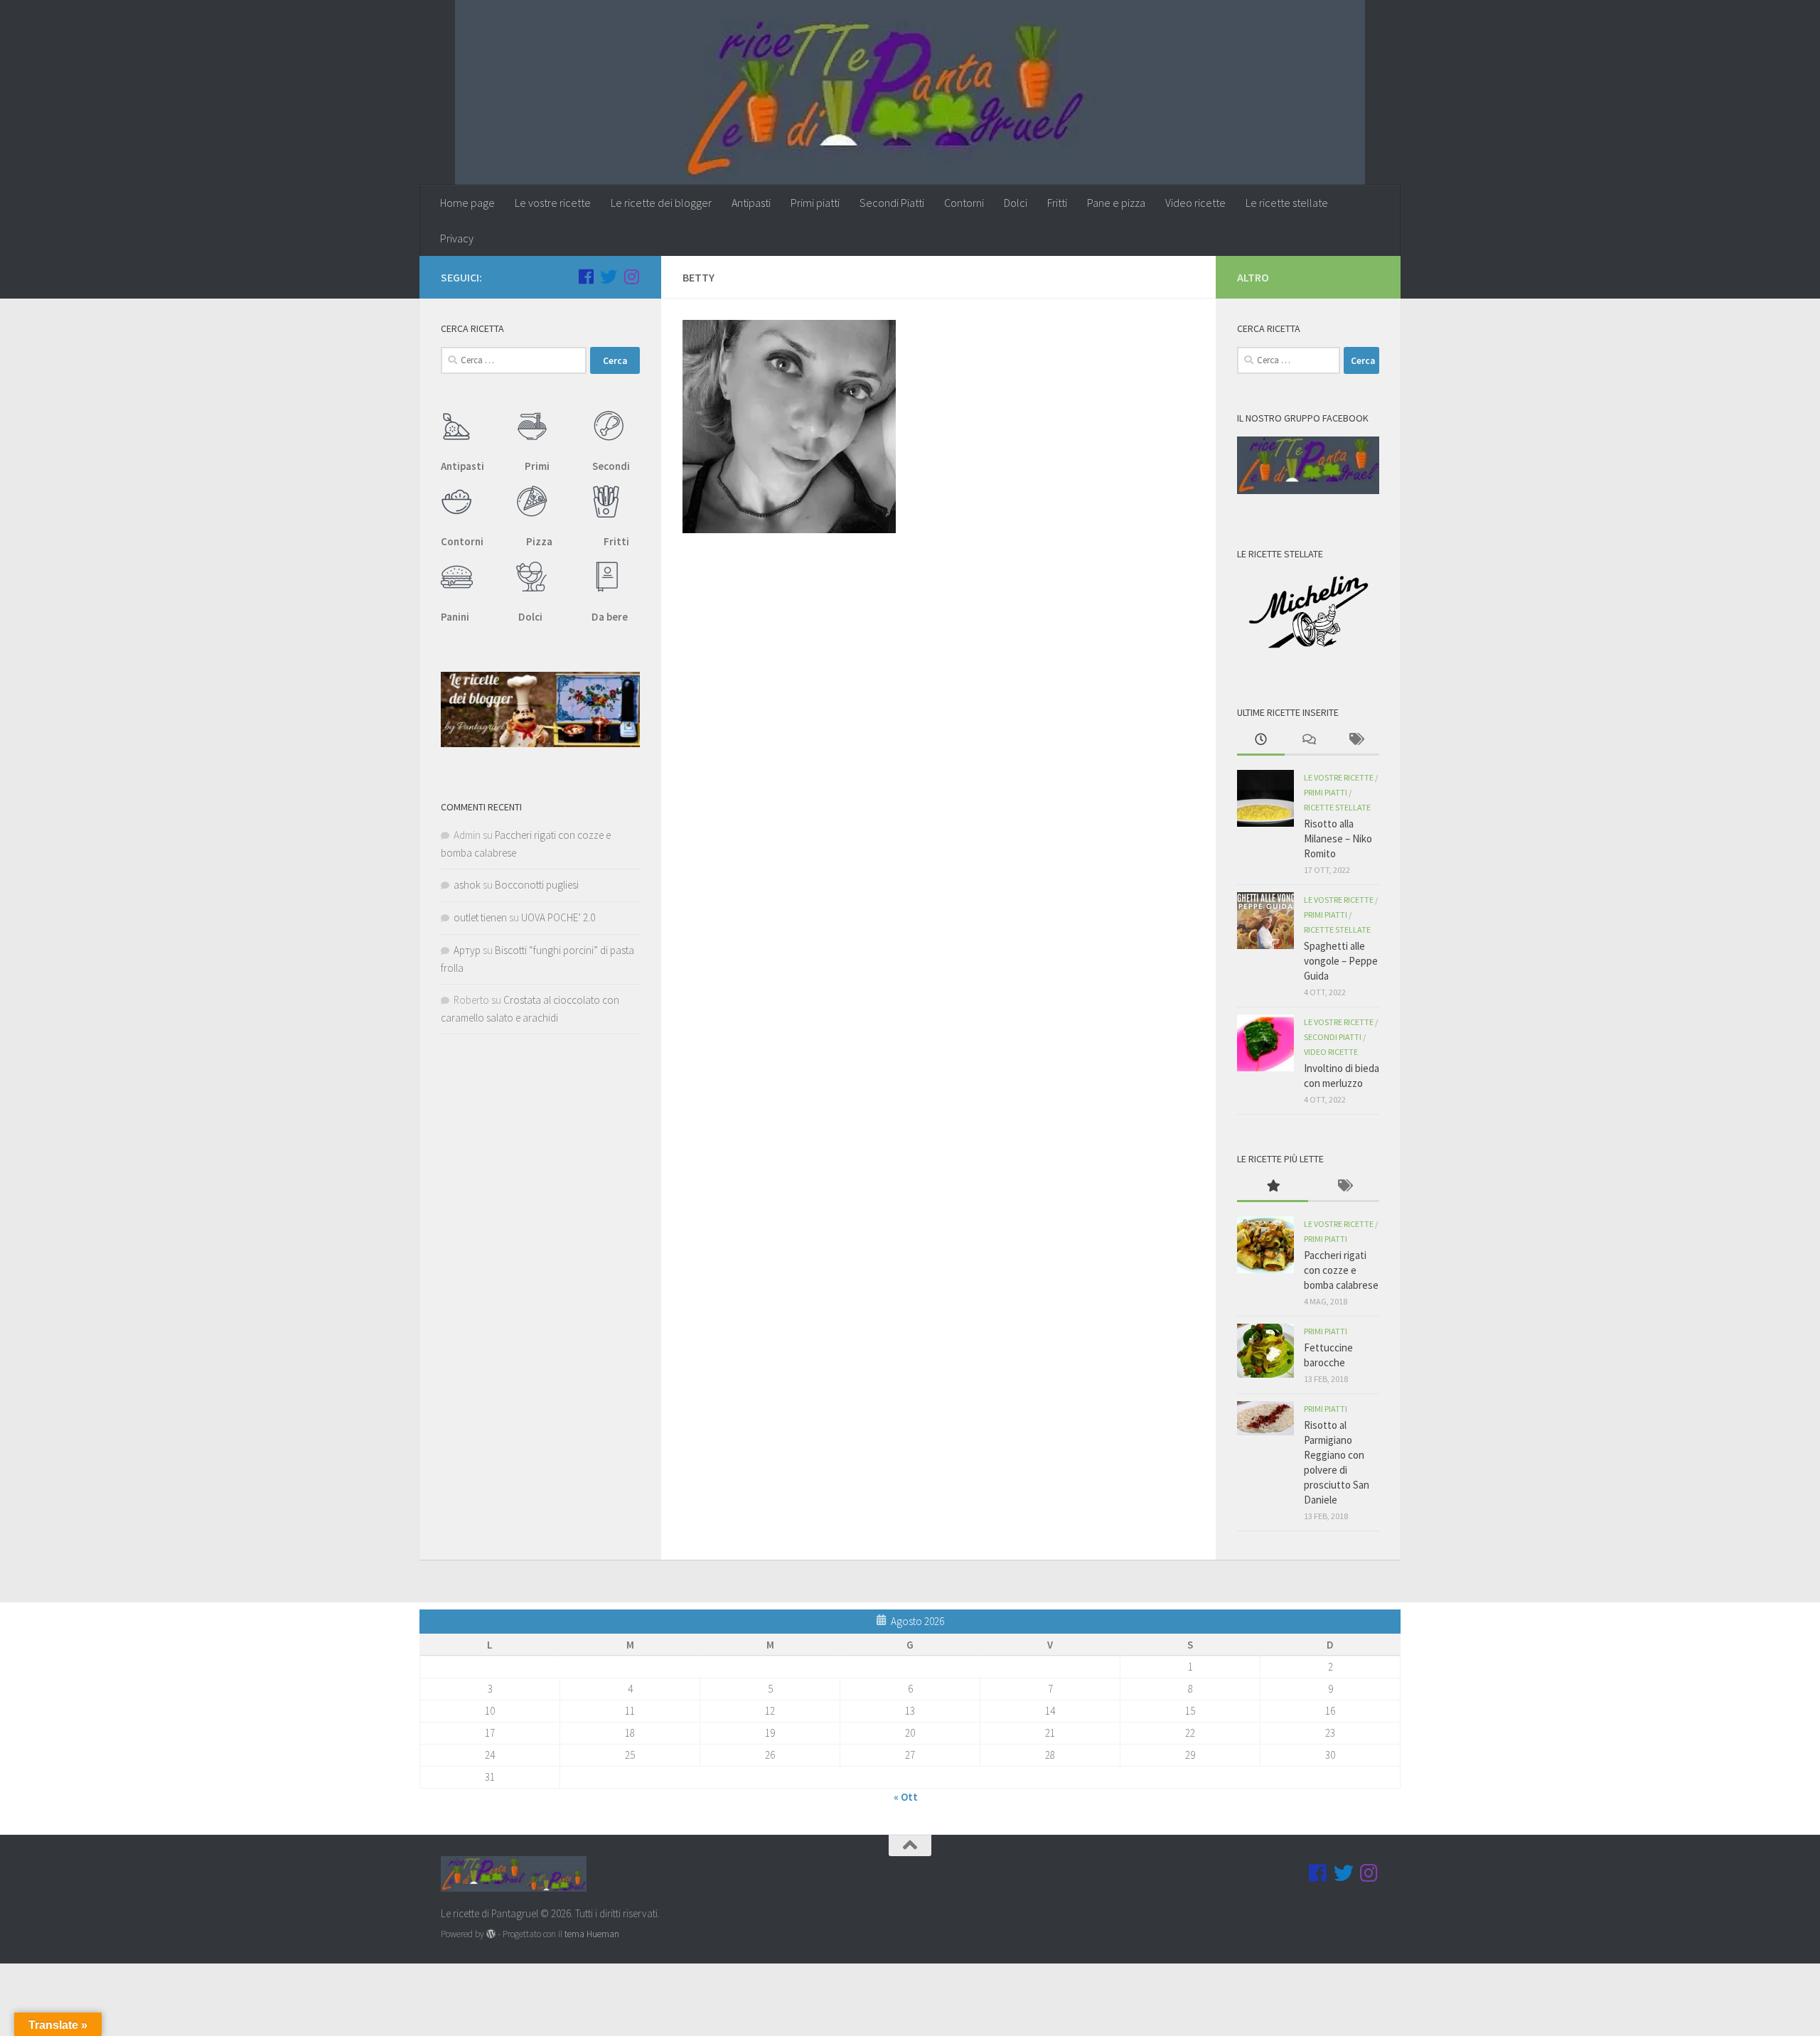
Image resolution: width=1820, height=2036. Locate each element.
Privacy (457, 238)
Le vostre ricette (553, 203)
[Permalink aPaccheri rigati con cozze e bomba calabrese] (1265, 1245)
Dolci (1016, 203)
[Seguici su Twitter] (609, 277)
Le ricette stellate (1287, 203)
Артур (467, 950)
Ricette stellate (1337, 807)
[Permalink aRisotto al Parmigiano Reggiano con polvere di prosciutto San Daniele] (1265, 1418)
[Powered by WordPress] (491, 1934)
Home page (467, 203)
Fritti (1057, 203)
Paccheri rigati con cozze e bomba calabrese (1341, 1270)
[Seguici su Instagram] (631, 277)
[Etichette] (1355, 740)
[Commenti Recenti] (1308, 740)
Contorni (964, 203)
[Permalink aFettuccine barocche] (1265, 1351)
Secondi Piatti (892, 203)
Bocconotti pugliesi (537, 885)
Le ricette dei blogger (661, 203)
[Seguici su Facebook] (586, 277)
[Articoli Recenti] (1261, 740)
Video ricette (1195, 203)
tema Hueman (592, 1934)
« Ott (906, 1797)
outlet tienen (480, 917)
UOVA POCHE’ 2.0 (558, 917)
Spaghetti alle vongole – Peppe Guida (1341, 961)
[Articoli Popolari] (1273, 1187)
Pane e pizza (1116, 203)
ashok (467, 885)
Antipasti (751, 203)
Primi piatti (815, 203)
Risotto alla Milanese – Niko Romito (1338, 838)
